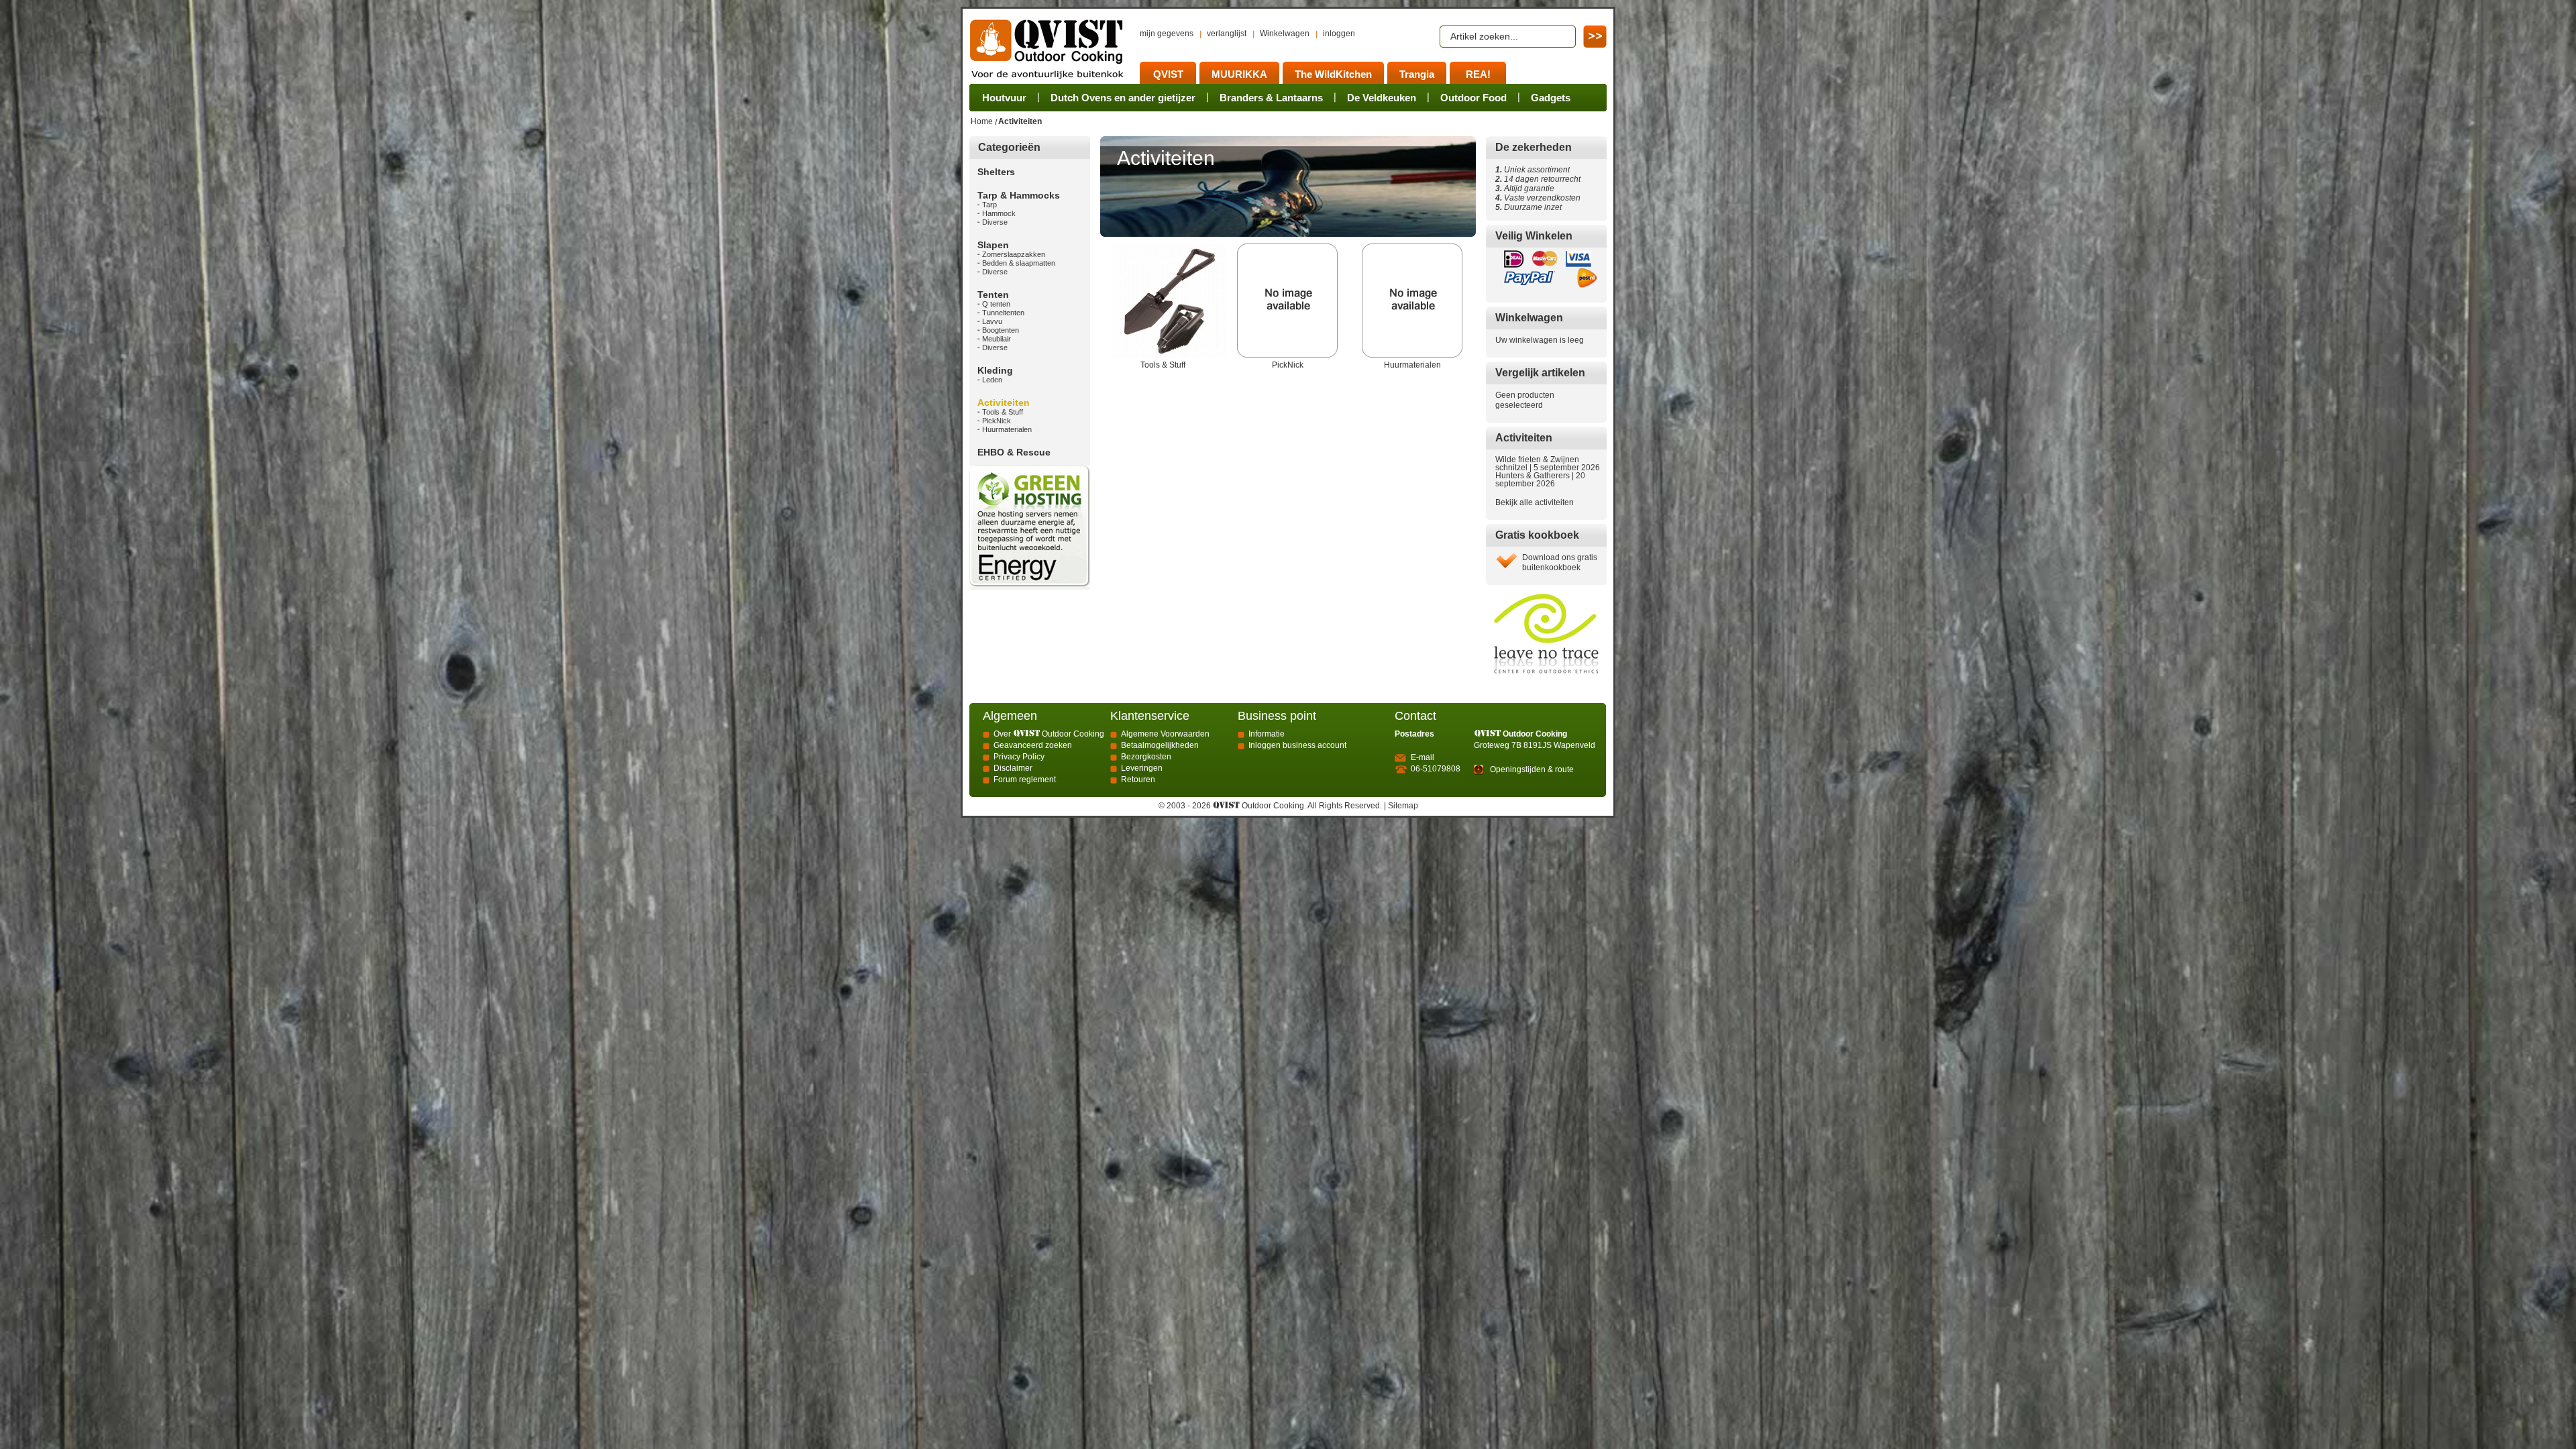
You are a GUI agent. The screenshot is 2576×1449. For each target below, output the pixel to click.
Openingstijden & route (1532, 769)
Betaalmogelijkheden (1160, 745)
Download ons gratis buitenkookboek (1560, 562)
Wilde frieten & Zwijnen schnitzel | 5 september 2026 (1548, 464)
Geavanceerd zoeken (1033, 745)
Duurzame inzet (1531, 207)
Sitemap (1403, 806)
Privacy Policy (1019, 757)
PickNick (1288, 365)
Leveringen (1142, 768)
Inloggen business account (1297, 745)
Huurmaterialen (1412, 365)
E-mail (1423, 757)
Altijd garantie (1525, 189)
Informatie (1267, 734)
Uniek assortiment (1533, 170)
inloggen (1339, 34)
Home (982, 121)
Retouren (1138, 780)
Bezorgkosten (1146, 757)
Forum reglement (1025, 780)
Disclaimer (1013, 768)
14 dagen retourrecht (1538, 179)
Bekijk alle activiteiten (1535, 502)
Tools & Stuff (1163, 365)
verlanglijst (1227, 34)
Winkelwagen (1285, 34)
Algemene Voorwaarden (1165, 734)
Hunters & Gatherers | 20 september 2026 (1540, 480)
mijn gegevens (1167, 34)
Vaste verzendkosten (1540, 198)
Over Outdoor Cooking (1049, 734)
